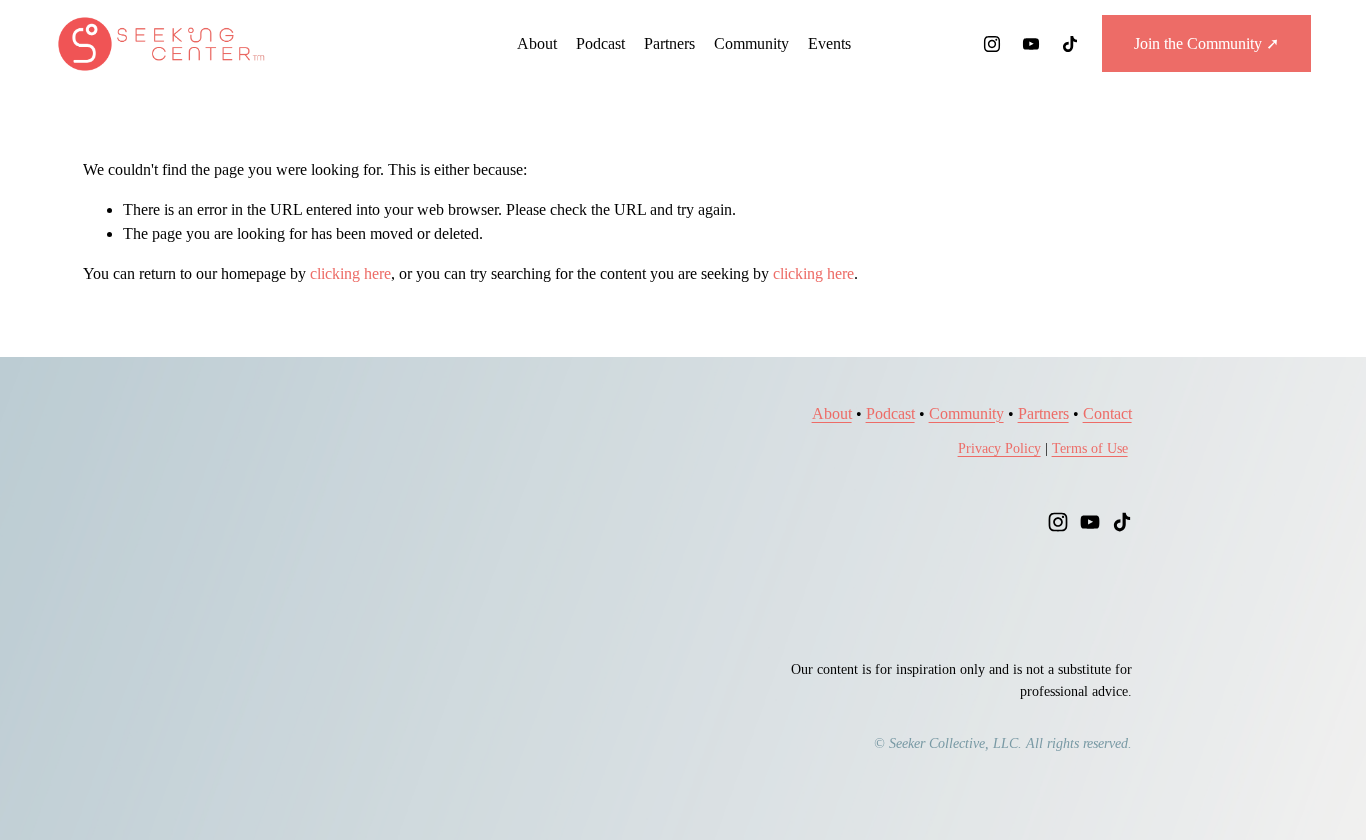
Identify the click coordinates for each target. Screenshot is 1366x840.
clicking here (350, 273)
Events (829, 43)
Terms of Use (1090, 448)
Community (751, 43)
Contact (1107, 413)
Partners (669, 43)
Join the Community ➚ (1206, 43)
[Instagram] (992, 44)
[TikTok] (1070, 44)
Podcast (600, 43)
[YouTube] (1031, 44)
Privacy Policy (999, 448)
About (537, 43)
